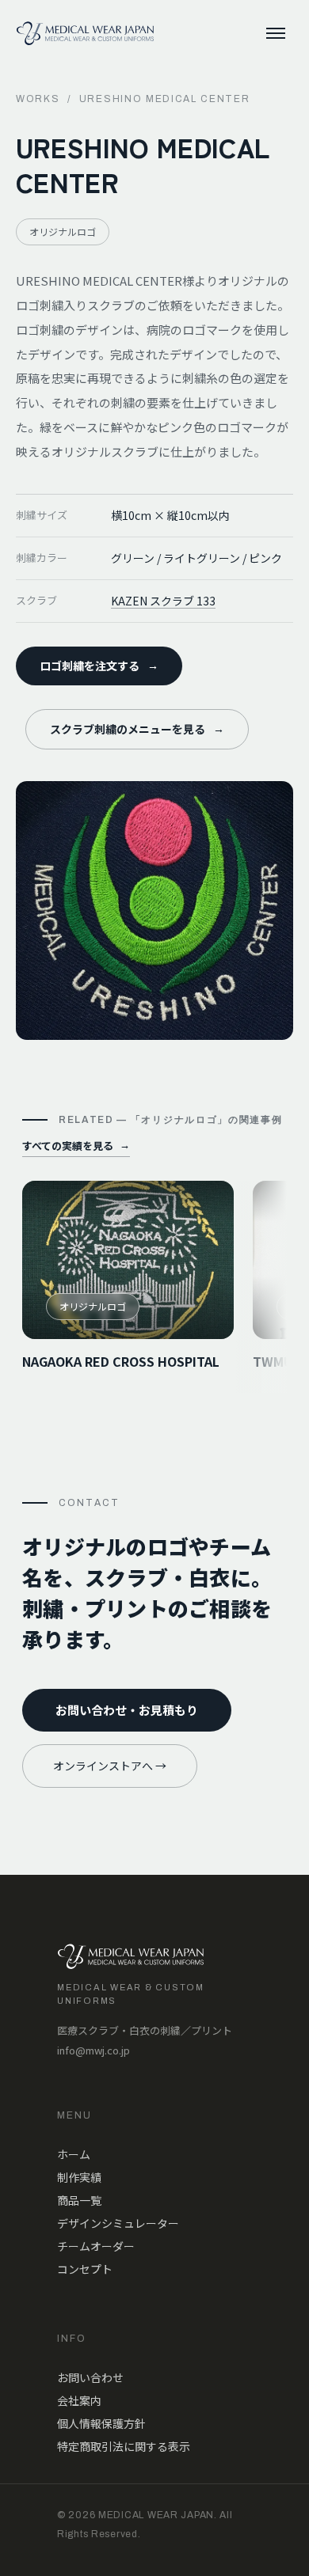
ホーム (74, 2154)
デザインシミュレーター (118, 2223)
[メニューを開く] (276, 33)
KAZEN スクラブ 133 (163, 601)
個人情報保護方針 (101, 2423)
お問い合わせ (90, 2377)
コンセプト (85, 2269)
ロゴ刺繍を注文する (99, 666)
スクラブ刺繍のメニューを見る (137, 729)
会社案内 (79, 2400)
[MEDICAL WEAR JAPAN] (85, 33)
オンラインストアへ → (110, 1766)
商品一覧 (79, 2200)
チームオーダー (96, 2246)
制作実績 (79, 2177)
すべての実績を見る (76, 1146)
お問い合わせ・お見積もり (127, 1710)
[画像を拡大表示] (154, 911)
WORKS (38, 99)
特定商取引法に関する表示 (124, 2446)
